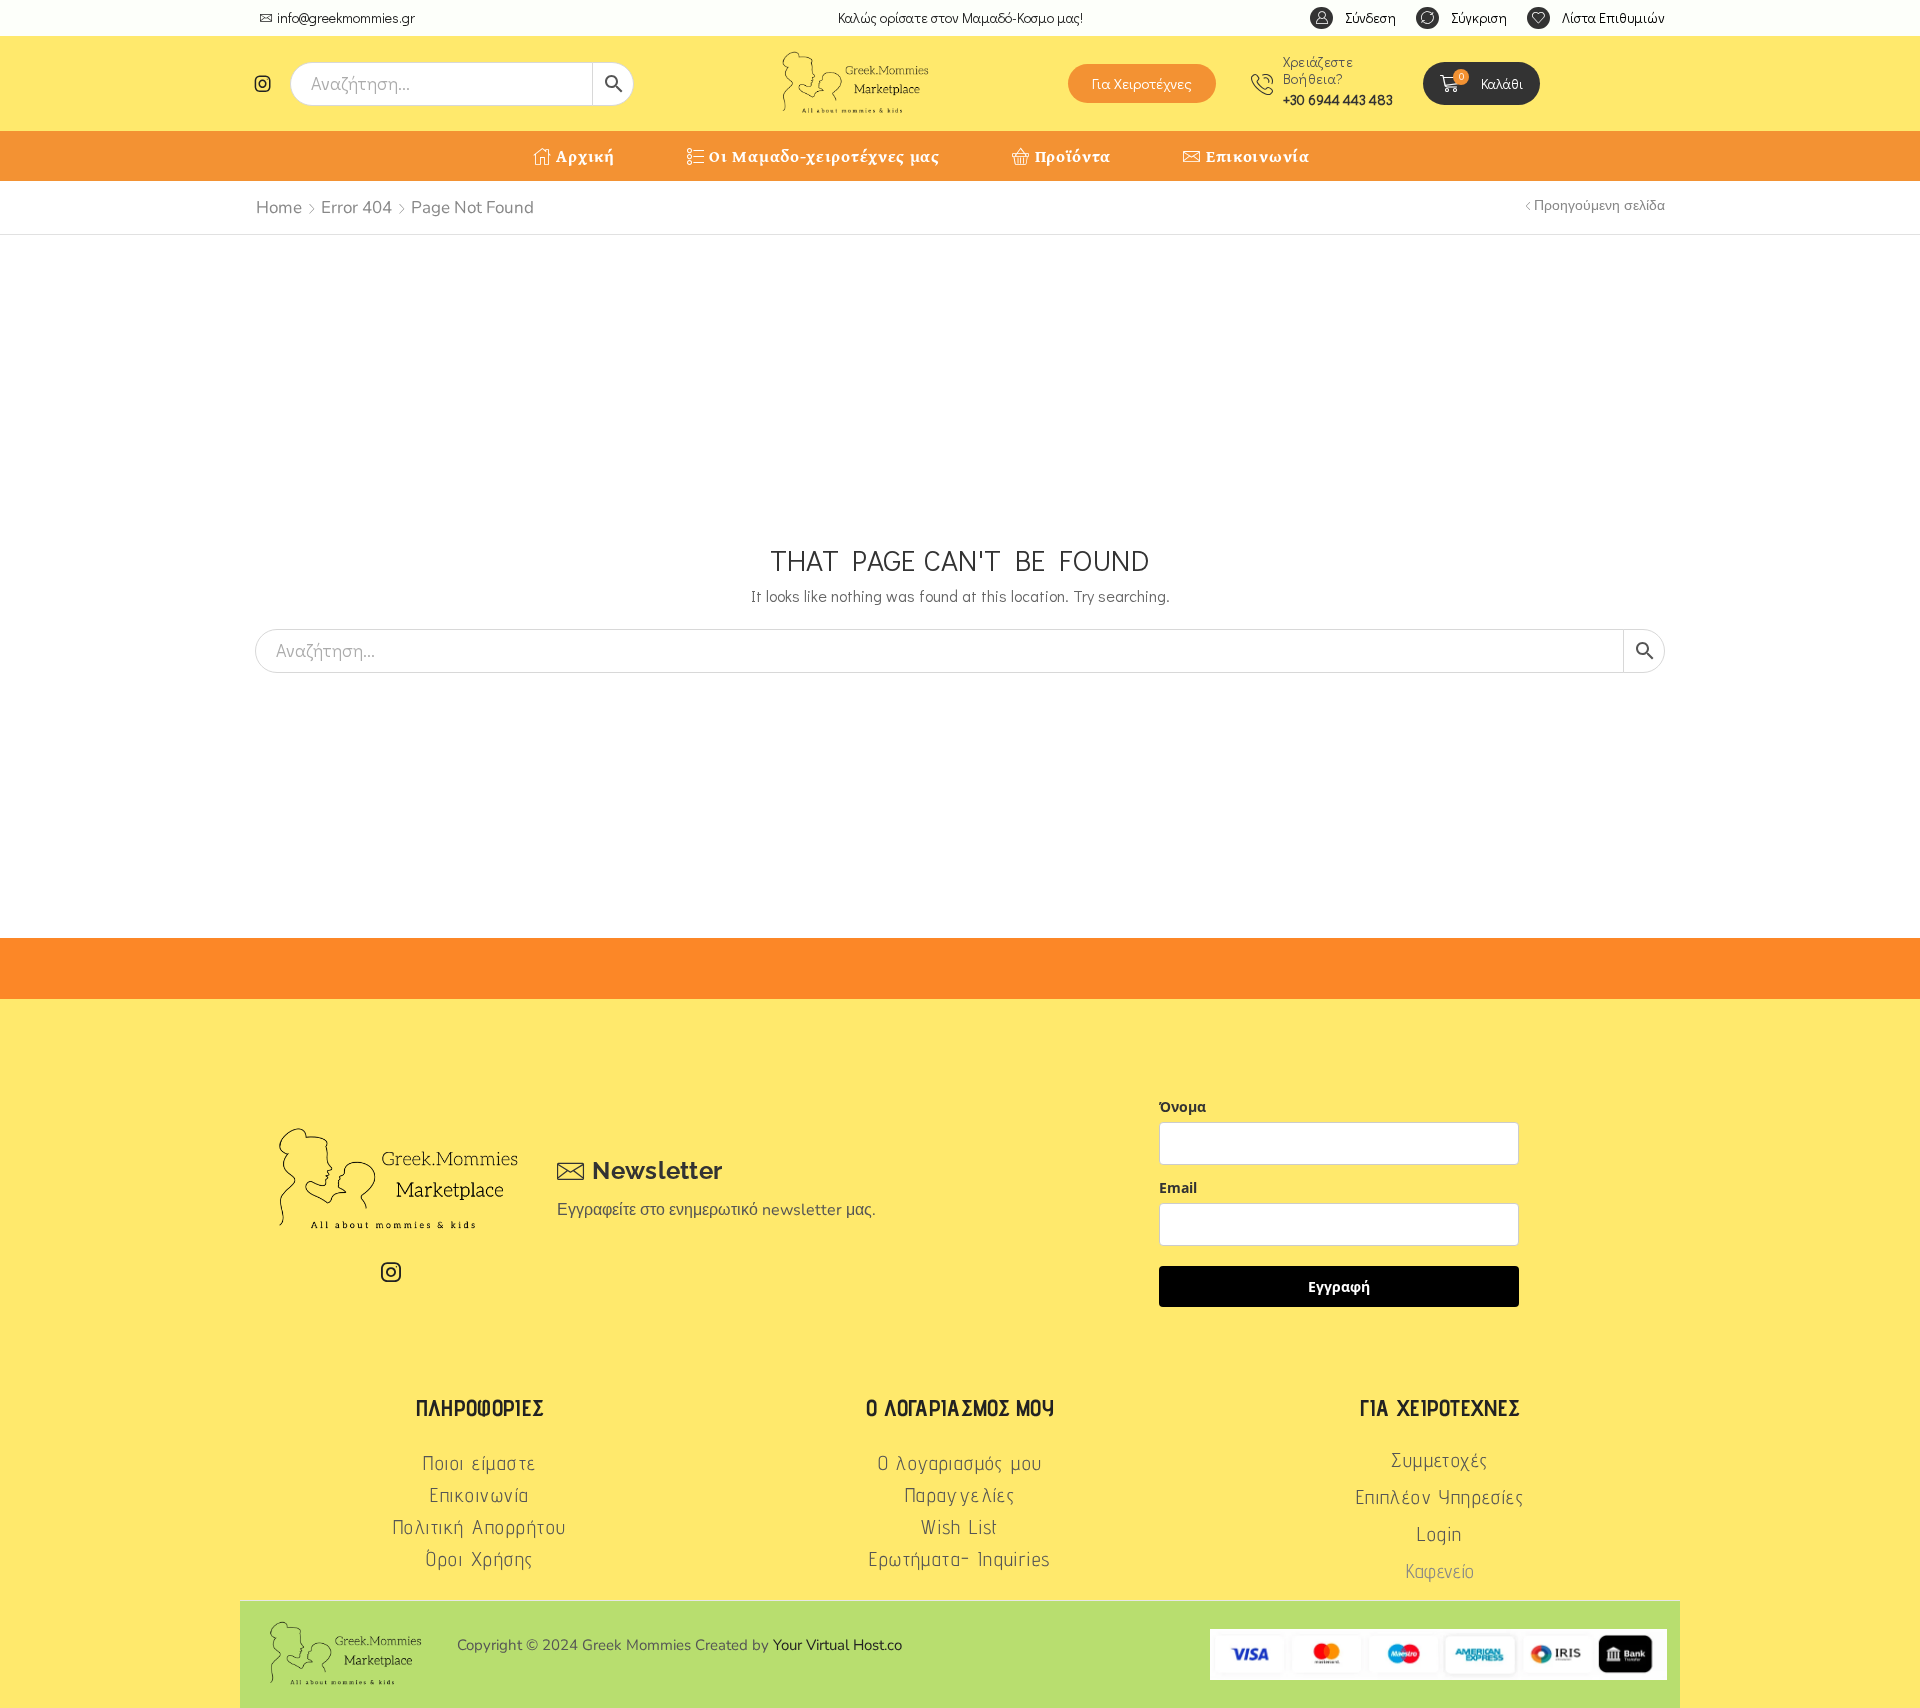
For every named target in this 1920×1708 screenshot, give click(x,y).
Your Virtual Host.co (837, 1645)
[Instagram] (263, 84)
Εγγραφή (1339, 1286)
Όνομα (1182, 1106)
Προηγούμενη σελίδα (1599, 205)
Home (279, 207)
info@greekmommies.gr (346, 17)
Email (1178, 1187)
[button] (1353, 18)
